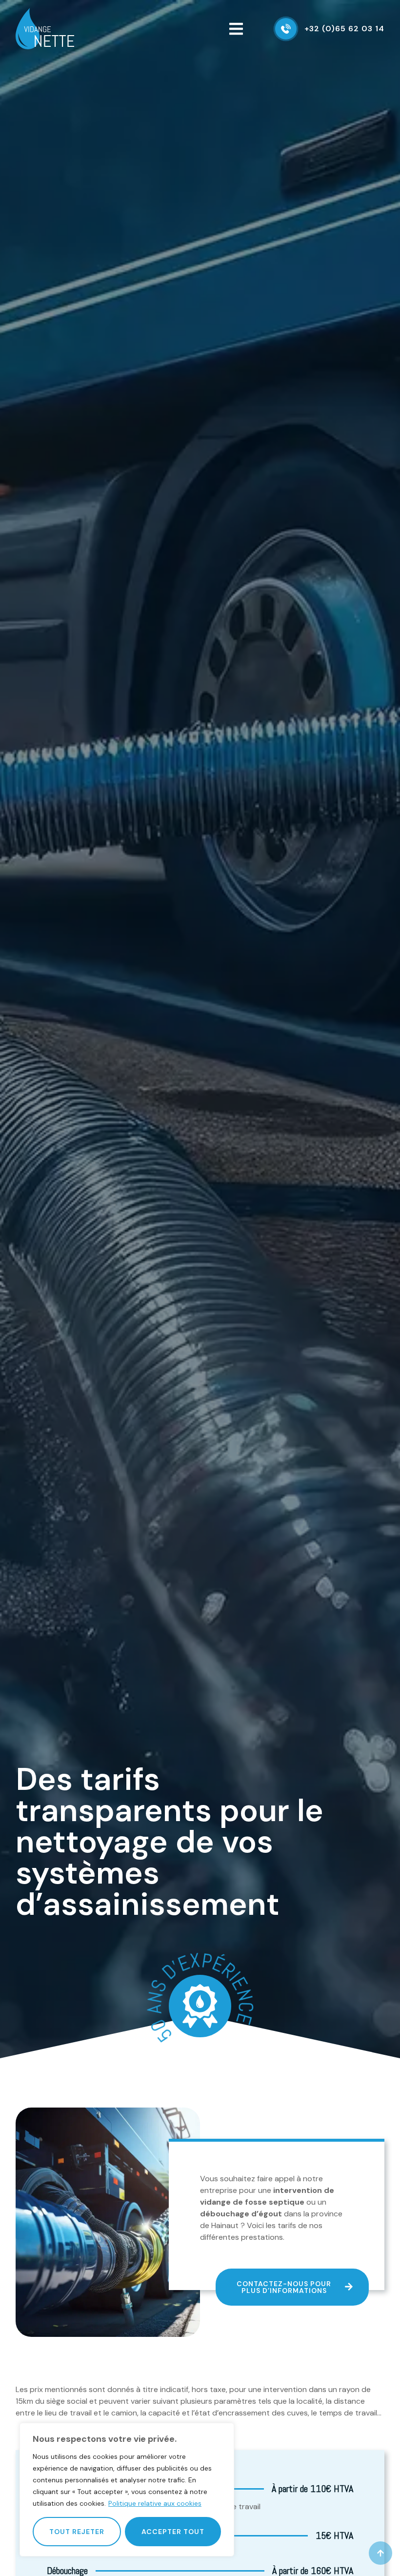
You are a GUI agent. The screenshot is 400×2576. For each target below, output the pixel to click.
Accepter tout (173, 2532)
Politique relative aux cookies (155, 2503)
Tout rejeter (77, 2532)
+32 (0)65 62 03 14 (344, 29)
